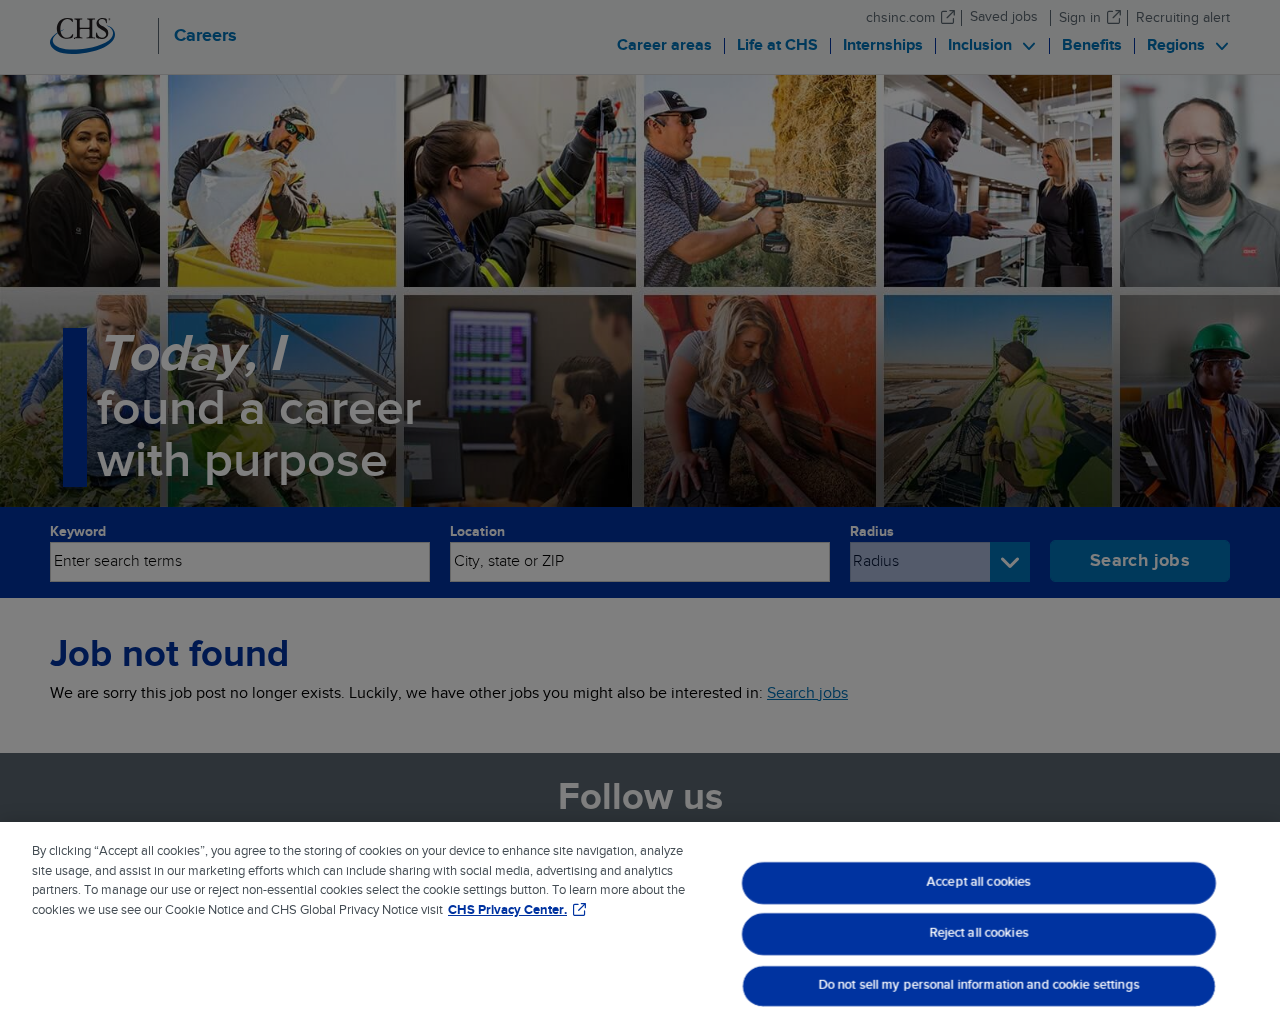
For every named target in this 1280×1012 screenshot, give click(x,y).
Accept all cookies (979, 882)
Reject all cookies (979, 934)
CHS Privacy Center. (507, 910)
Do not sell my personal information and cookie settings (979, 985)
